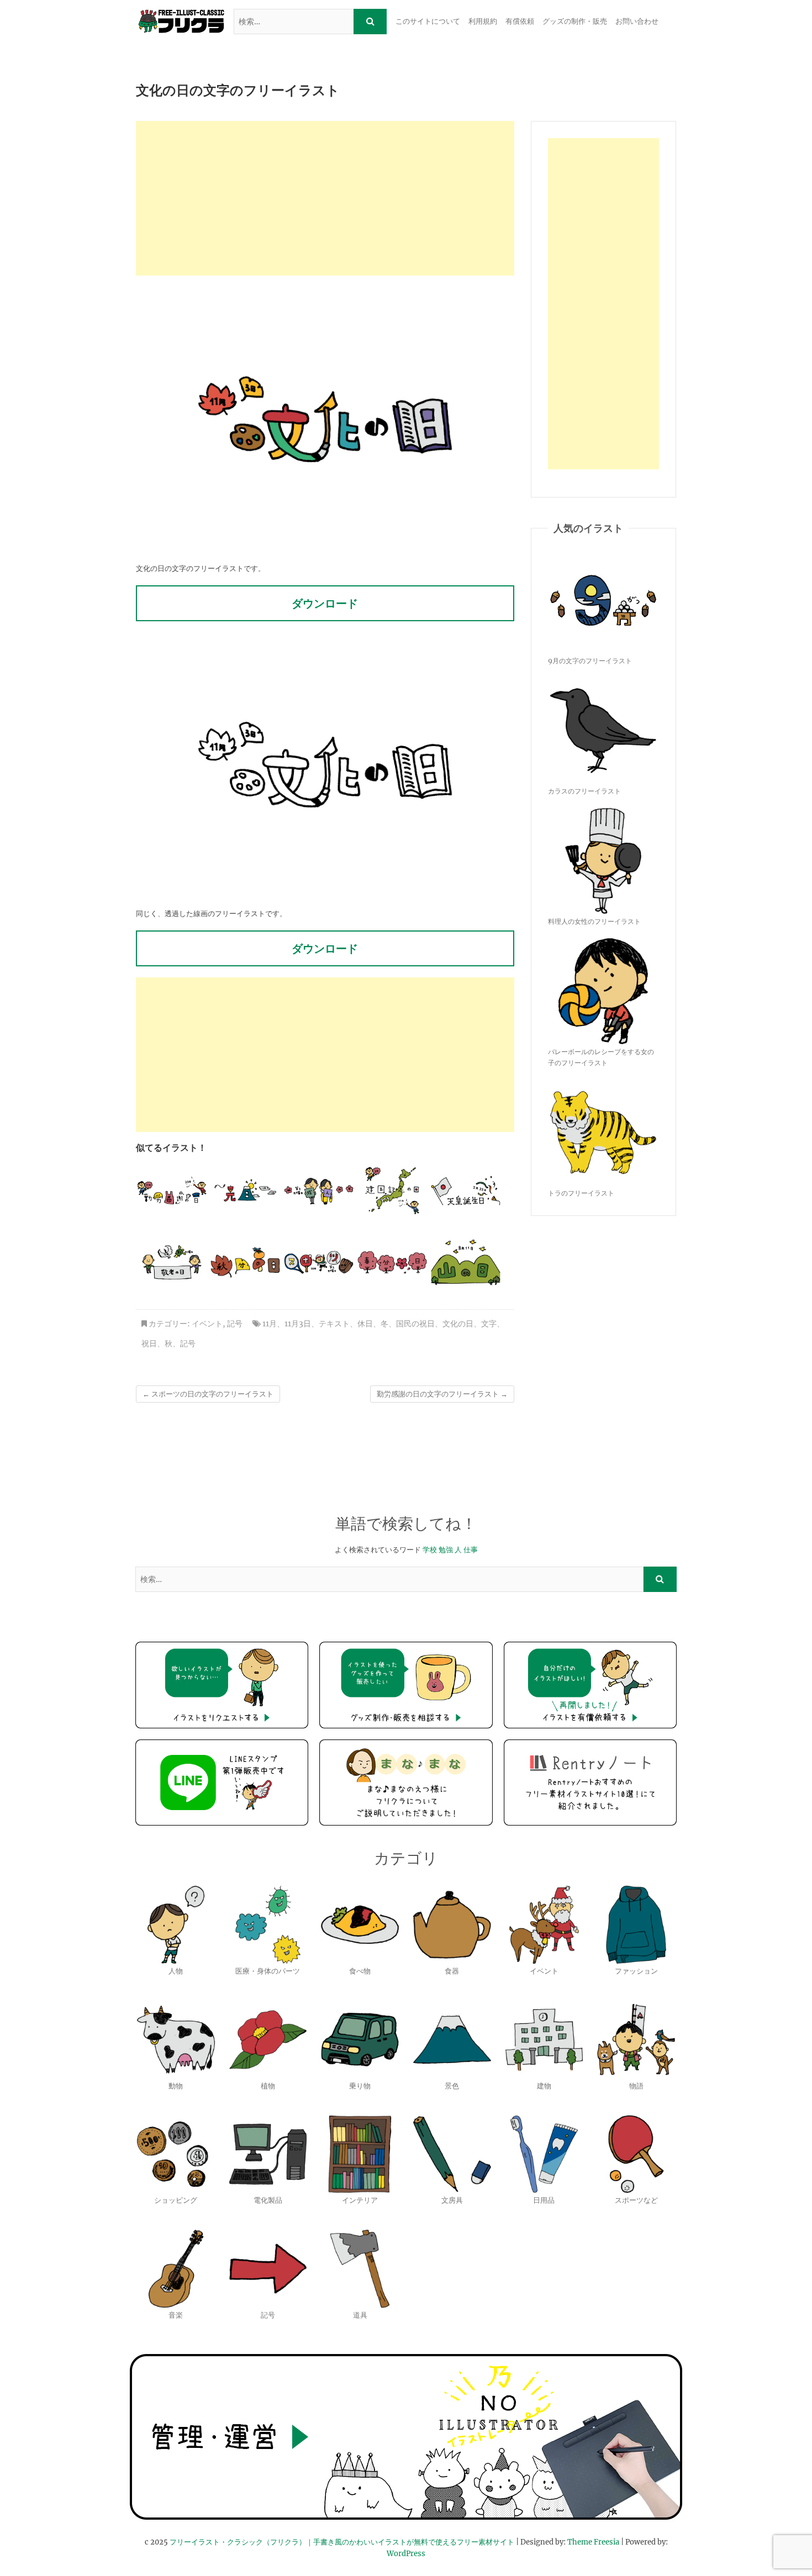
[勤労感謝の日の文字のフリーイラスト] (172, 1191)
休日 (365, 1324)
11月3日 (298, 1324)
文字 (489, 1324)
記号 (235, 1324)
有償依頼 (520, 21)
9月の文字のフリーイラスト (590, 661)
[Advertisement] (325, 198)
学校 (430, 1550)
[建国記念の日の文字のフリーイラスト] (392, 1191)
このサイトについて (428, 21)
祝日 (149, 1343)
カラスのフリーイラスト (584, 791)
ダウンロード (325, 603)
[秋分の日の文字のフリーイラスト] (245, 1262)
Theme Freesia (593, 2542)
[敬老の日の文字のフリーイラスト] (172, 1262)
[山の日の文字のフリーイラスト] (466, 1262)
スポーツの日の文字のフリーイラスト (208, 1394)
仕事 (471, 1550)
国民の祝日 (415, 1324)
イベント (207, 1324)
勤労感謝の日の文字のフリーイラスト (442, 1394)
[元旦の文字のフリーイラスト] (245, 1191)
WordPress (406, 2554)
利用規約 (483, 21)
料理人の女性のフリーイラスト (594, 921)
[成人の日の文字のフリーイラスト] (319, 1191)
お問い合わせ (637, 21)
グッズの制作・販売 (575, 21)
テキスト (334, 1324)
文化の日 (458, 1324)
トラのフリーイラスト (581, 1193)
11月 (270, 1324)
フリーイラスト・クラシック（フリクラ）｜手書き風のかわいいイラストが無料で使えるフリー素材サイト (342, 2542)
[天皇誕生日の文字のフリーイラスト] (466, 1191)
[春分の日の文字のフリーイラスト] (392, 1262)
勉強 (446, 1550)
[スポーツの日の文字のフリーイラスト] (319, 1262)
